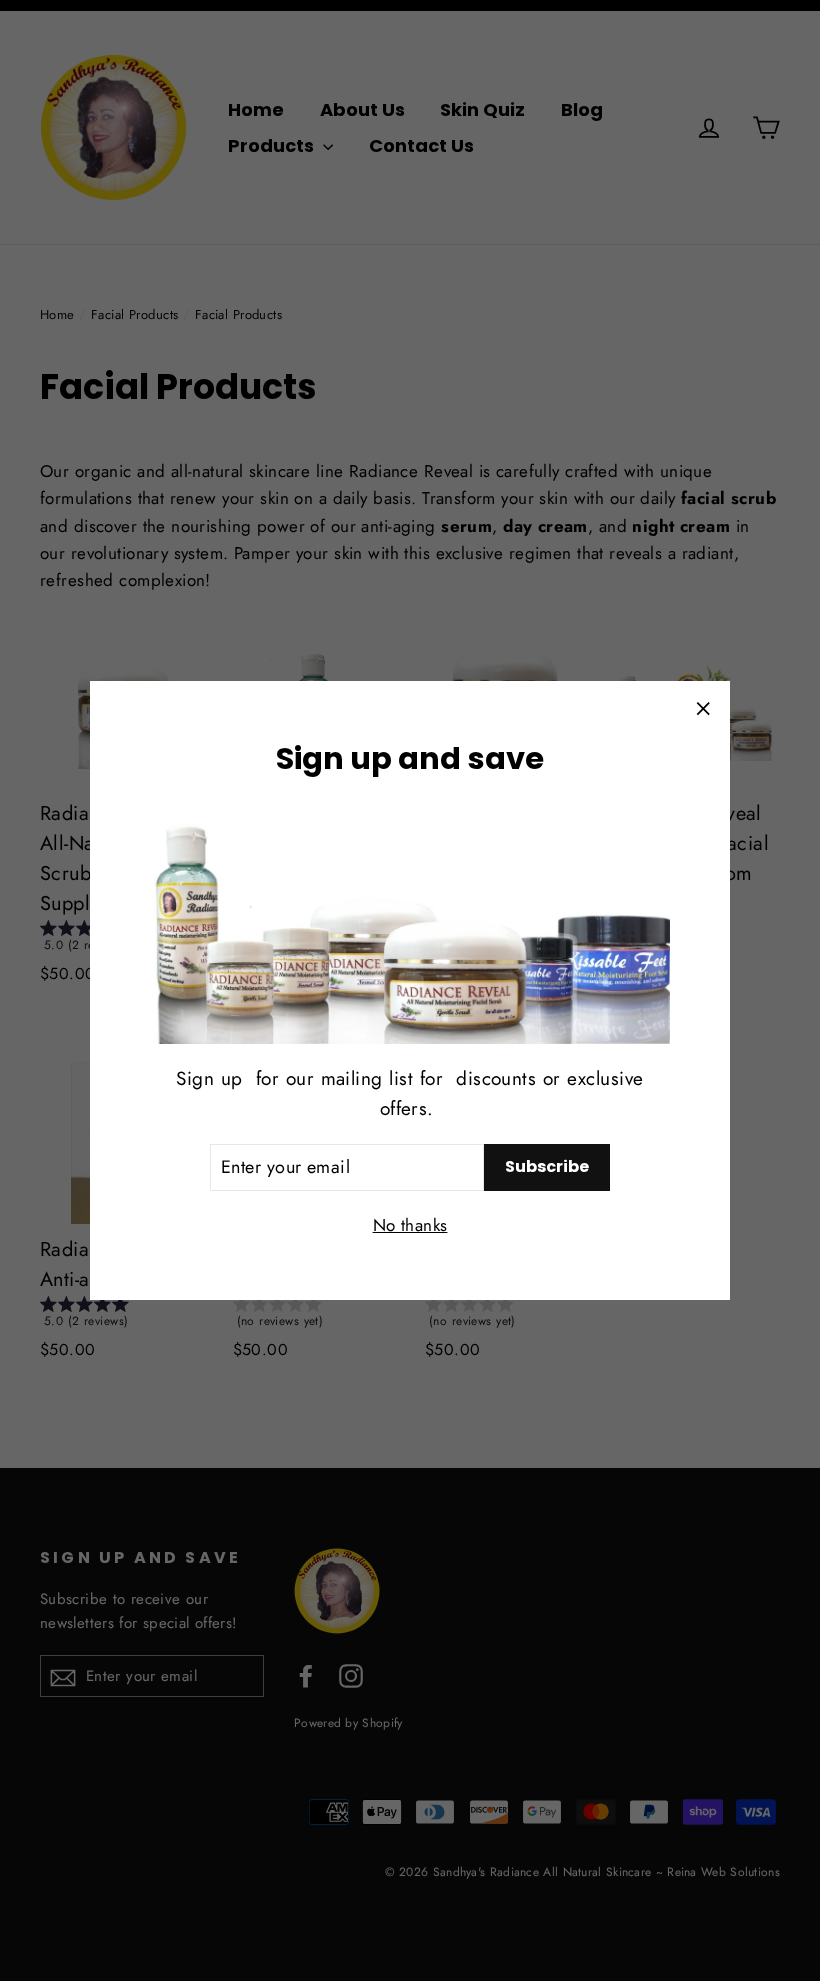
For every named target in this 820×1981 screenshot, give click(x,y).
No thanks (410, 1225)
